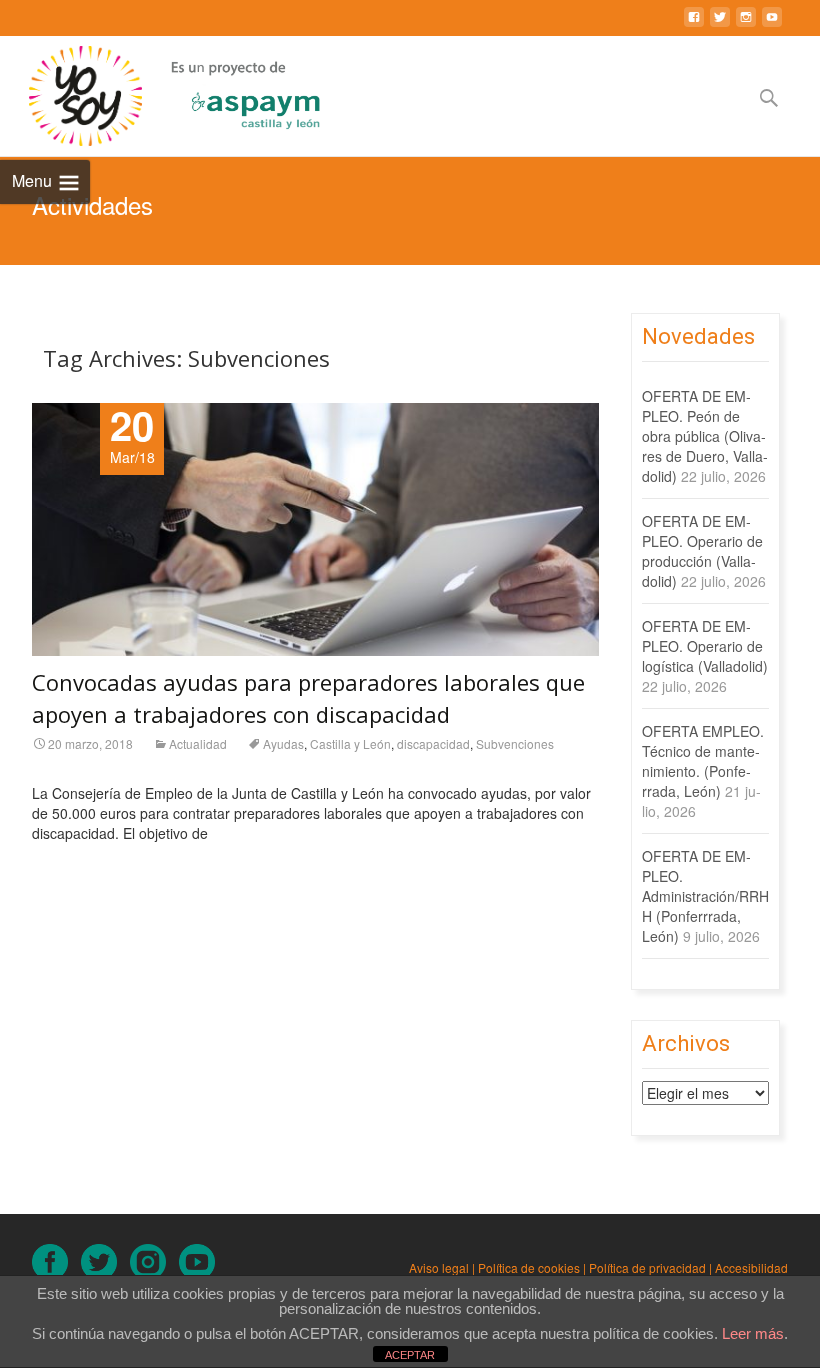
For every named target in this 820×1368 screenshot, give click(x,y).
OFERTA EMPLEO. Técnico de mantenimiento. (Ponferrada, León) (703, 761)
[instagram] (746, 25)
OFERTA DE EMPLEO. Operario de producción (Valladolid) (702, 551)
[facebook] (694, 25)
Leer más (753, 1333)
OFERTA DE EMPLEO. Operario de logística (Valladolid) (705, 646)
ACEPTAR (410, 1355)
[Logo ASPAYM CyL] (231, 91)
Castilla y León (350, 743)
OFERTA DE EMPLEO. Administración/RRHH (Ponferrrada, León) (705, 896)
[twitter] (720, 25)
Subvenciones (515, 743)
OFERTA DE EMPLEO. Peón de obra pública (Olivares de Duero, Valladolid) (705, 436)
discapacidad (433, 743)
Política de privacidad (647, 1267)
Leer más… (70, 865)
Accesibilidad (751, 1267)
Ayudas (283, 743)
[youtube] (772, 25)
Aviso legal (439, 1267)
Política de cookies (529, 1267)
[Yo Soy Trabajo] (71, 96)
